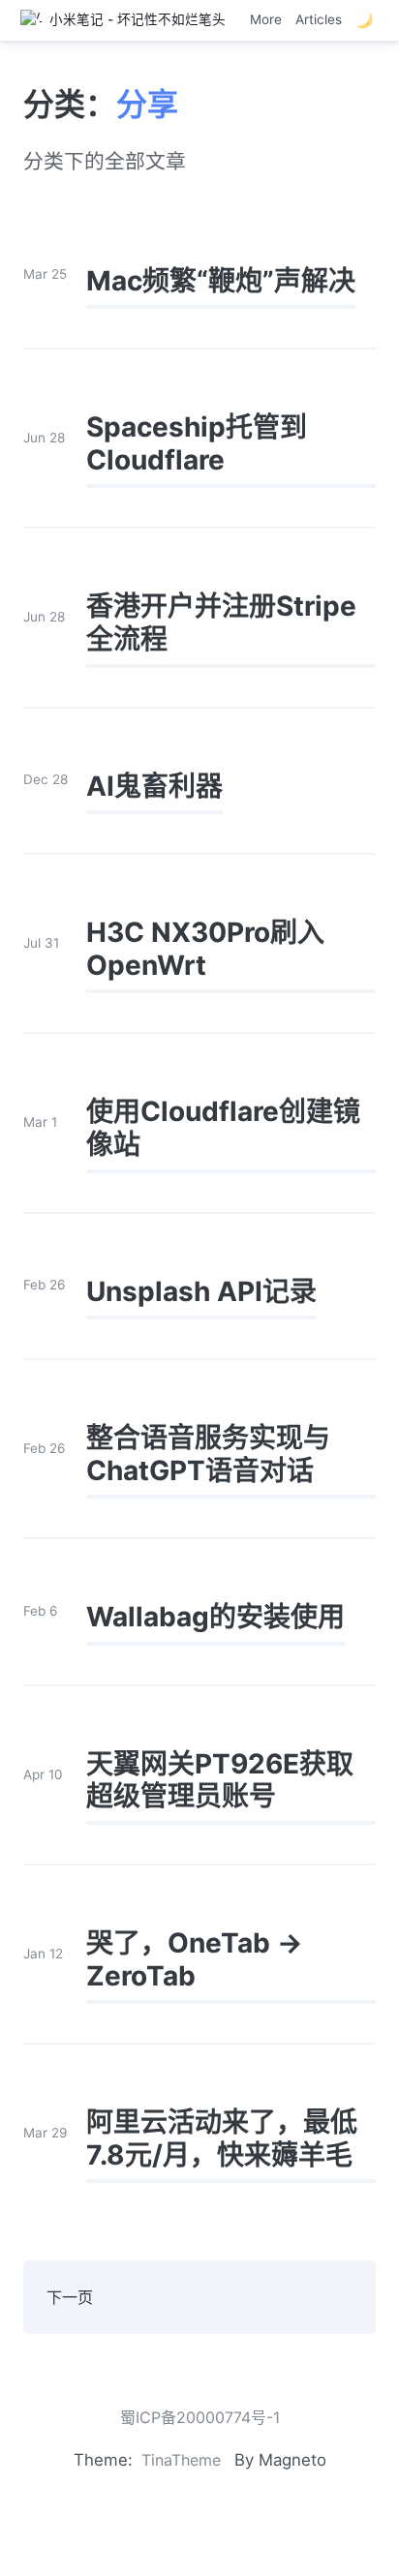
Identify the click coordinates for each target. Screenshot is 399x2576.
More (266, 19)
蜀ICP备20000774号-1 (200, 2417)
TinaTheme (181, 2460)
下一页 (70, 2297)
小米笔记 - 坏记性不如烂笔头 (134, 19)
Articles (319, 19)
